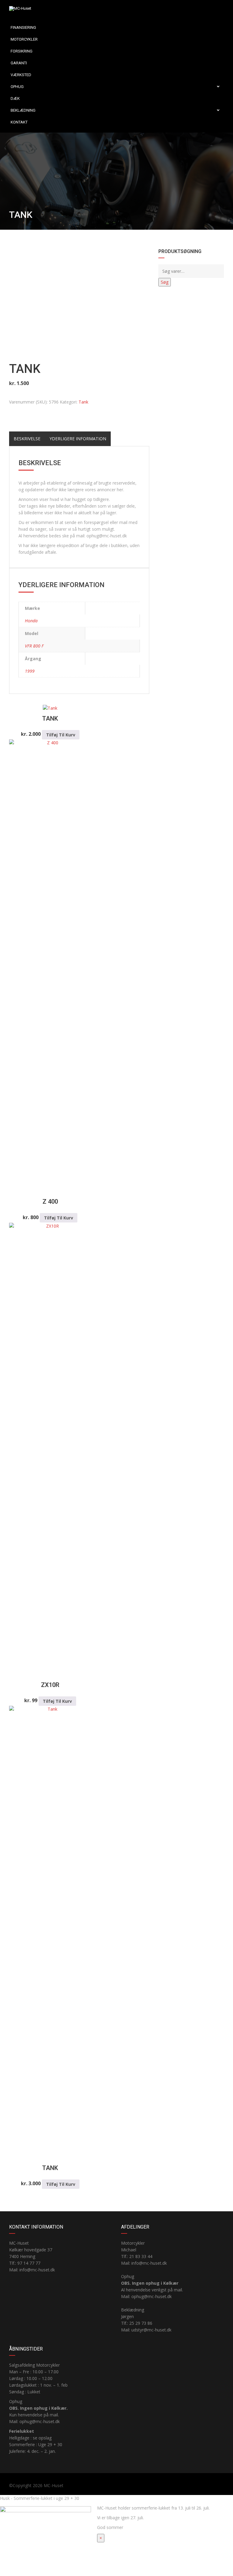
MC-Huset (54, 2485)
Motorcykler (24, 39)
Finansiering (23, 27)
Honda (31, 621)
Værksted (21, 75)
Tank (83, 402)
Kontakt (19, 122)
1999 (30, 671)
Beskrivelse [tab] (27, 439)
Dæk (15, 98)
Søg (165, 282)
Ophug (17, 87)
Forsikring (22, 51)
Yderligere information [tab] (78, 439)
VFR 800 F (34, 646)
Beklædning (23, 110)
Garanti (19, 63)
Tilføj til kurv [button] (61, 735)
